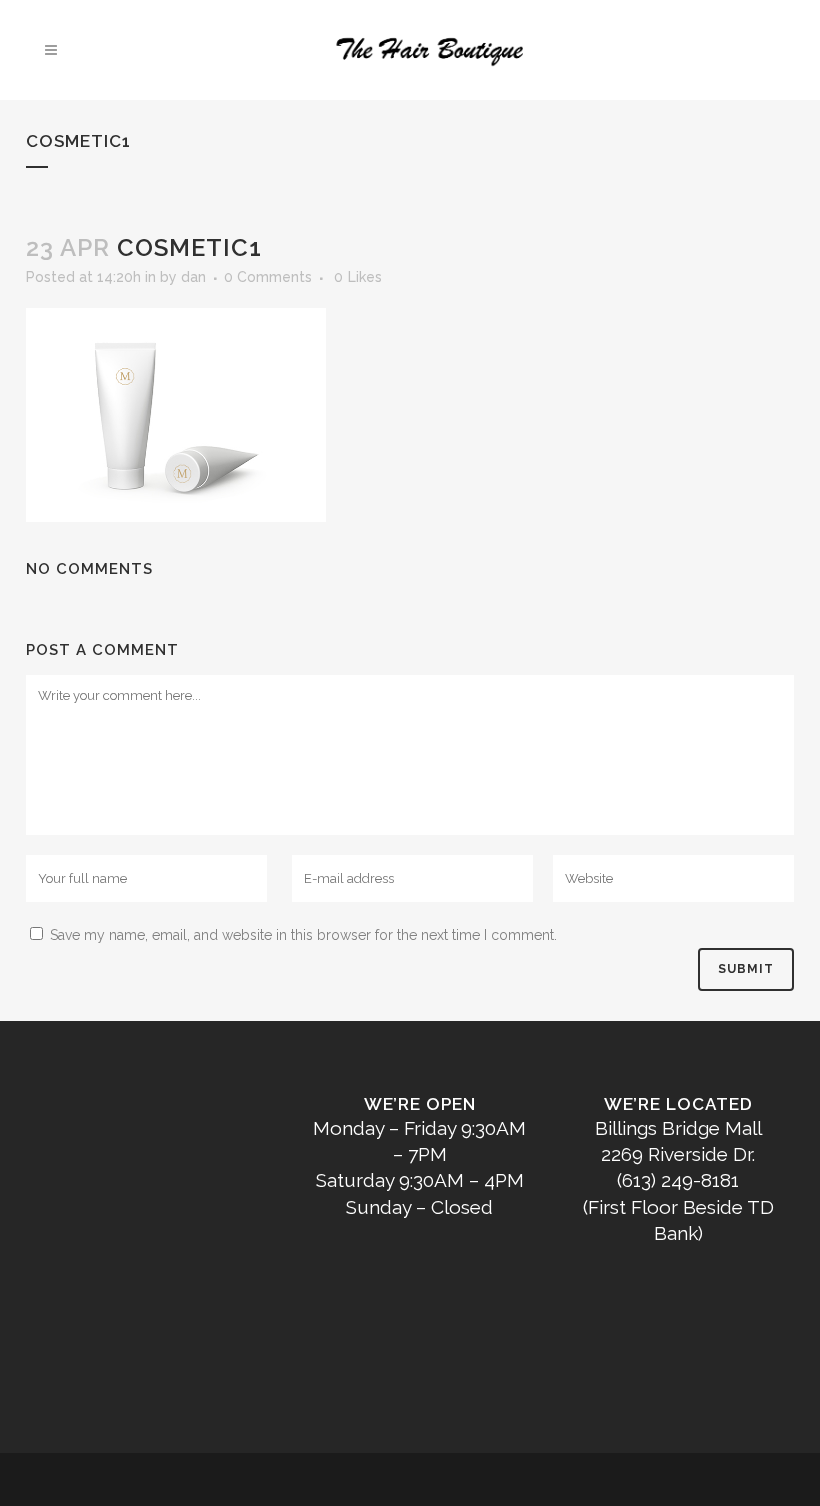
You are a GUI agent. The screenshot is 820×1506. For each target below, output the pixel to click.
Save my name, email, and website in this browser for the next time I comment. (303, 935)
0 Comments (268, 277)
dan (193, 277)
